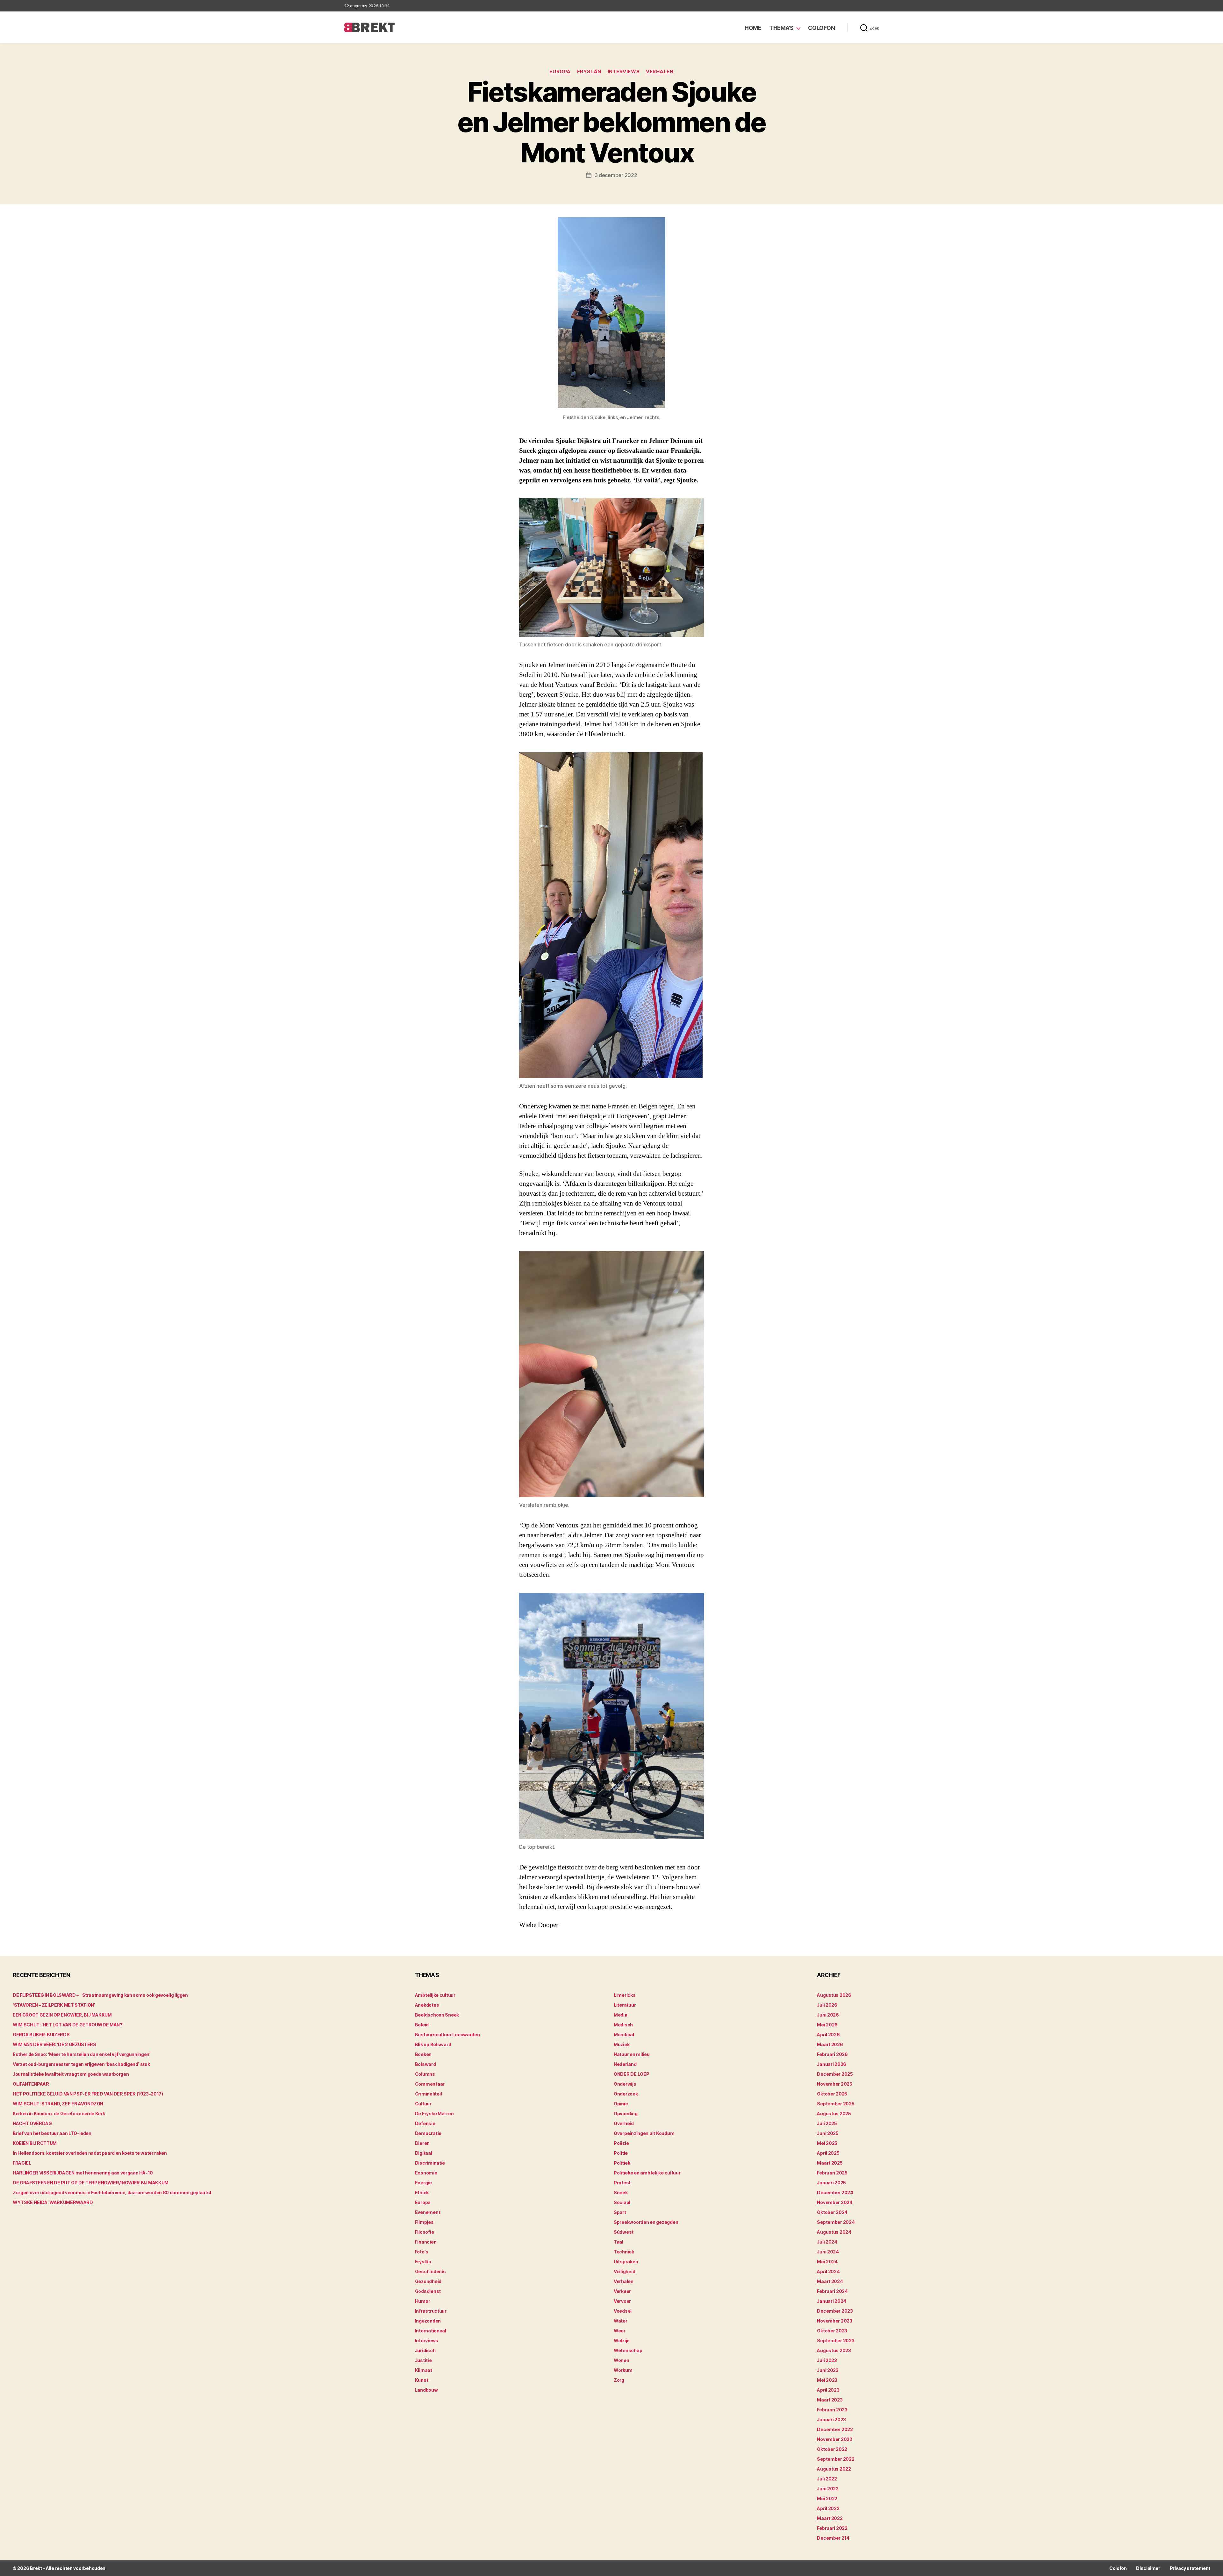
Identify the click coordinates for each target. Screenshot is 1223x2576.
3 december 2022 (616, 175)
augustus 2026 (834, 1995)
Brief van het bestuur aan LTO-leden (52, 2133)
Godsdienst (428, 2291)
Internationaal (431, 2331)
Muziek (622, 2044)
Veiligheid (624, 2271)
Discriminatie (430, 2163)
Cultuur (423, 2104)
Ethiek (422, 2192)
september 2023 (836, 2341)
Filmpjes (424, 2222)
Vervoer (622, 2301)
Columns (425, 2074)
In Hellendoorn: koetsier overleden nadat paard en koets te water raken (90, 2153)
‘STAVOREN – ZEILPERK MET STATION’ (54, 2005)
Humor (423, 2301)
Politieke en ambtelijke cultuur (647, 2173)
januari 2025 (831, 2183)
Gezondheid (428, 2281)
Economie (426, 2173)
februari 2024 (832, 2291)
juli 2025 (827, 2123)
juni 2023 (828, 2370)
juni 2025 (828, 2133)
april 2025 (828, 2153)
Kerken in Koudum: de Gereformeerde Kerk (59, 2113)
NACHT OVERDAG (32, 2123)
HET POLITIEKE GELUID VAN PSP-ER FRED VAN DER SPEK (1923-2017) (88, 2094)
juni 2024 (828, 2252)
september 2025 (836, 2104)
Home (753, 28)
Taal (619, 2242)
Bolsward (426, 2064)
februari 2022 (832, 2528)
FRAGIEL (22, 2163)
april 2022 (828, 2508)
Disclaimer (1148, 2568)
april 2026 (828, 2035)
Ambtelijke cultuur (435, 1995)
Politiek (622, 2163)
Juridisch (425, 2350)
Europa (560, 72)
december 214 (833, 2538)
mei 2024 (827, 2262)
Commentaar (430, 2084)
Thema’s (781, 28)
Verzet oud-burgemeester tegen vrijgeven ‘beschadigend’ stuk (81, 2064)
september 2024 (836, 2222)
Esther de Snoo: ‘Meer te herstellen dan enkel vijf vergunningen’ (82, 2054)
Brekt (36, 2568)
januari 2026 (832, 2064)
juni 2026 (828, 2015)
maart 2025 (830, 2163)
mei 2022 (827, 2498)
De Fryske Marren (434, 2113)
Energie (423, 2183)
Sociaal (622, 2202)
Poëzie (621, 2143)
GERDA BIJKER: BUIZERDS (41, 2035)
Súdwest (624, 2232)
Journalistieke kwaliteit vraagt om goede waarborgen (71, 2074)
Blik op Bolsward (433, 2044)
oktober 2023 (832, 2331)
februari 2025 (832, 2173)
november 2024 (835, 2202)
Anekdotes (427, 2005)
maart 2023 (830, 2400)
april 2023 (828, 2390)
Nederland (625, 2064)
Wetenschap (628, 2350)
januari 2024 (832, 2301)
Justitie (423, 2360)
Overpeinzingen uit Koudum (644, 2133)
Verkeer (622, 2291)
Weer (620, 2331)
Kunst (422, 2380)
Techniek (624, 2252)
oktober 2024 (832, 2212)
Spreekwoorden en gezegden (646, 2222)
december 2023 (835, 2311)
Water (621, 2321)
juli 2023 (827, 2360)
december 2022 (835, 2429)
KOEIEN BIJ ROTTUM (35, 2143)
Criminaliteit (429, 2094)
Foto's (422, 2252)
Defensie (425, 2123)
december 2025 (835, 2074)
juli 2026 (827, 2005)
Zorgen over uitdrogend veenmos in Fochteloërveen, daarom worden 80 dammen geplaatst (112, 2192)
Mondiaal (624, 2035)
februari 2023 (832, 2410)
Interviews (624, 72)
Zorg (619, 2380)
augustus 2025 (834, 2113)
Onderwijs (625, 2084)
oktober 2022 (832, 2449)
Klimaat (424, 2370)
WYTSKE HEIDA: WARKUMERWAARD (53, 2202)
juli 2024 (827, 2242)
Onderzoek (626, 2094)
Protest (622, 2183)
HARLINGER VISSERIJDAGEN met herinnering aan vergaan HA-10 (83, 2173)
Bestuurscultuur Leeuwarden (447, 2035)
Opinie (621, 2104)
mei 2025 (827, 2143)
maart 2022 (830, 2518)
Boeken (423, 2054)
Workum (623, 2370)
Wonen (622, 2360)
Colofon (822, 28)
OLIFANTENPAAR (31, 2084)
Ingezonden (428, 2321)
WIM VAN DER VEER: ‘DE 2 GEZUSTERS (54, 2044)
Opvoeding (626, 2113)
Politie (621, 2153)
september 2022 (836, 2459)
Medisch (623, 2025)
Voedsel (623, 2311)
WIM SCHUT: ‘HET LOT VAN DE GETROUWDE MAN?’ (68, 2025)
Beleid (422, 2025)
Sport (620, 2212)
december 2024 (835, 2192)
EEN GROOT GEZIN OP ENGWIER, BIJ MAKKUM (62, 2015)
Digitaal (424, 2153)
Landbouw (426, 2390)
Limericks (625, 1995)
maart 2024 (830, 2281)
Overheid (624, 2123)
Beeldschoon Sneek (437, 2015)
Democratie (428, 2133)
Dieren (422, 2143)
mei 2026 (827, 2025)
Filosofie (425, 2232)
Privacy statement (1190, 2568)
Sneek (621, 2192)
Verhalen (660, 72)
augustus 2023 (834, 2350)
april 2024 (828, 2271)
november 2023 (835, 2321)
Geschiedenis (430, 2271)
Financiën (426, 2242)
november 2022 (835, 2439)
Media (621, 2015)
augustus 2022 (834, 2469)
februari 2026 (832, 2054)
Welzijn (622, 2341)
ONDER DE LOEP (632, 2074)
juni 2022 (828, 2489)
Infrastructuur (431, 2311)
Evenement (428, 2212)
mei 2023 (827, 2380)
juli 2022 (827, 2479)
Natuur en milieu (632, 2054)
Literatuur (625, 2005)
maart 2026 (830, 2044)
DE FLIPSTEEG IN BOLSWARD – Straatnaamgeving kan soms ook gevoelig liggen (100, 1995)
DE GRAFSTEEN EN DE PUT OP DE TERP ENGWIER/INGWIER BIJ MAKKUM (91, 2183)
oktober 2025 (832, 2094)
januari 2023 (831, 2419)
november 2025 (835, 2084)
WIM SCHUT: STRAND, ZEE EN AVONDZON (58, 2104)
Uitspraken (626, 2262)
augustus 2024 (834, 2232)
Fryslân (589, 72)
